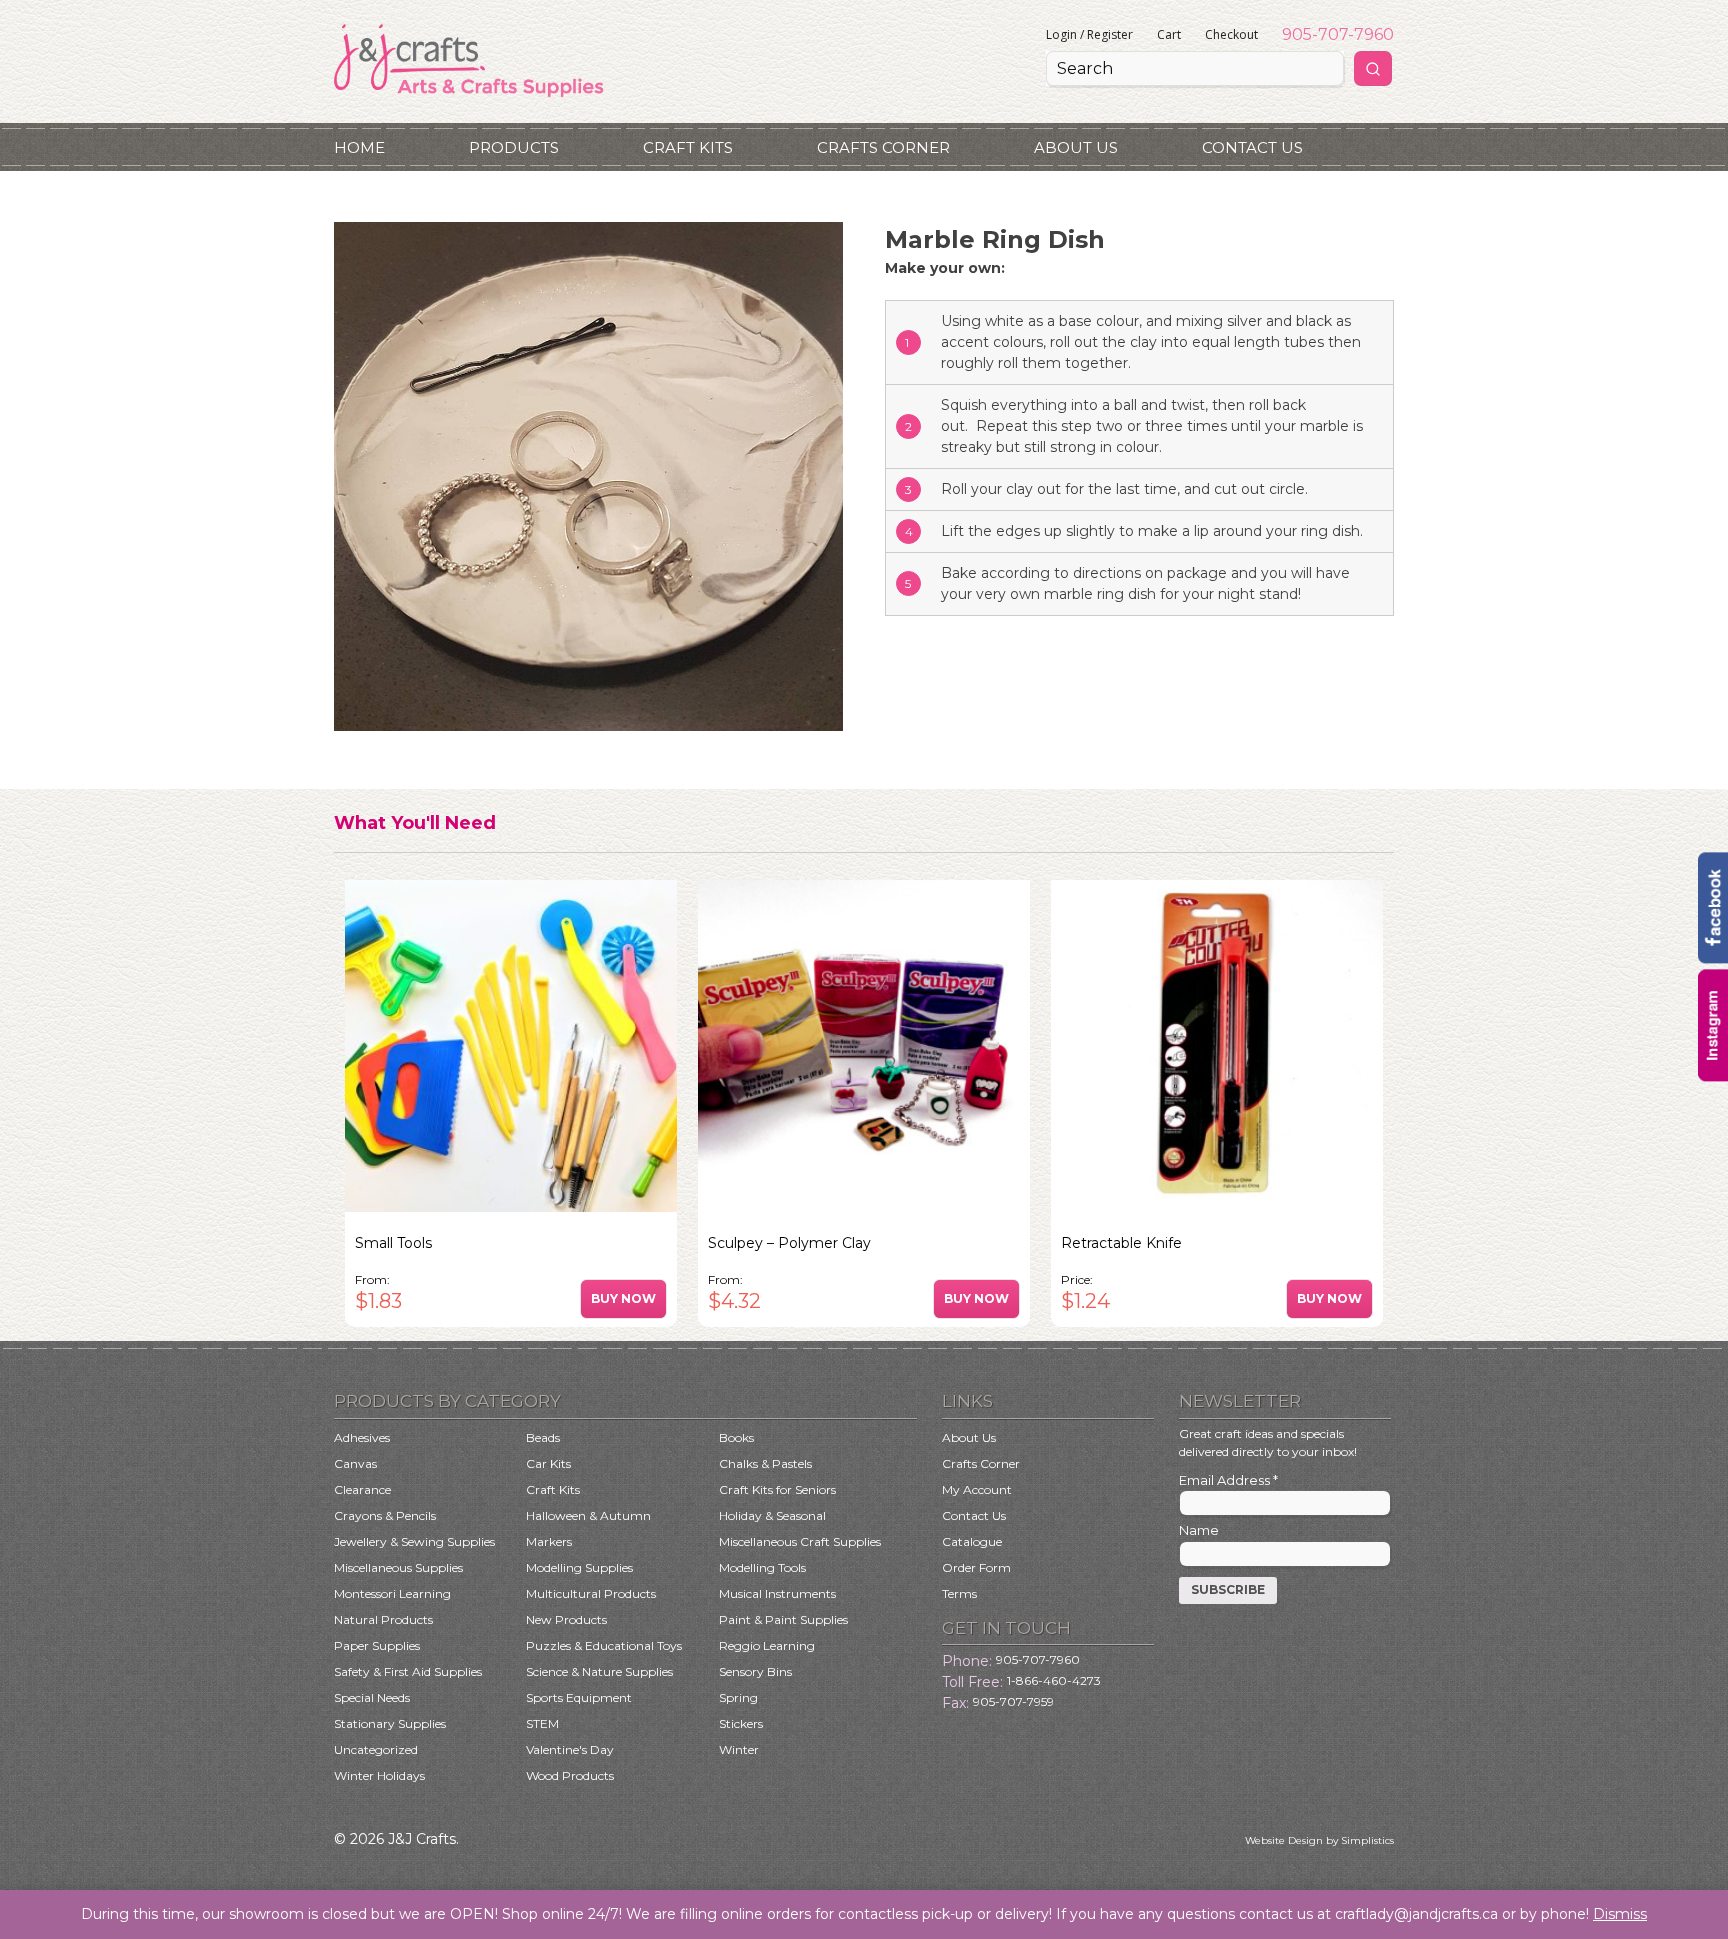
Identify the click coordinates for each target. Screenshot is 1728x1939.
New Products (566, 1619)
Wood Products (570, 1775)
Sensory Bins (755, 1671)
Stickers (741, 1723)
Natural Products (383, 1619)
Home (359, 147)
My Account (977, 1489)
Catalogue (972, 1541)
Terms (959, 1593)
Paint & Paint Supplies (783, 1619)
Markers (549, 1541)
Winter (739, 1749)
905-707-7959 (1013, 1701)
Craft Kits (688, 147)
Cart (1169, 34)
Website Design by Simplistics (1319, 1840)
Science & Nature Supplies (599, 1671)
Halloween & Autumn (588, 1515)
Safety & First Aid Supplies (408, 1671)
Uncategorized (376, 1749)
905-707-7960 (1338, 34)
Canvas (355, 1463)
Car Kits (548, 1463)
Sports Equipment (579, 1697)
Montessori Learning (392, 1593)
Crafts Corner (883, 147)
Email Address (1228, 1480)
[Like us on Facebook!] (1713, 959)
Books (736, 1437)
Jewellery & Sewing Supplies (414, 1541)
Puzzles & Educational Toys (604, 1645)
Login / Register (1089, 34)
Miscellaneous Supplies (398, 1567)
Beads (543, 1437)
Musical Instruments (777, 1593)
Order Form (976, 1567)
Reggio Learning (767, 1645)
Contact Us (1252, 147)
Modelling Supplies (579, 1567)
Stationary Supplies (390, 1723)
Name (1199, 1530)
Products (514, 147)
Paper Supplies (377, 1645)
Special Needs (372, 1697)
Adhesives (362, 1437)
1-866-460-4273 (1054, 1680)
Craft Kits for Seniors (777, 1489)
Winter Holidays (379, 1775)
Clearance (362, 1489)
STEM (542, 1723)
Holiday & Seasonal (772, 1515)
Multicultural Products (591, 1593)
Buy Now (623, 1298)
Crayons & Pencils (385, 1515)
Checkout (1231, 34)
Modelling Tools (762, 1567)
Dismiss (1620, 1914)
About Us (1076, 147)
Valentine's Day (570, 1749)
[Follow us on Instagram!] (1713, 1076)
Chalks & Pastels (765, 1463)
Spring (738, 1697)
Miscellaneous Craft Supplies (800, 1541)
